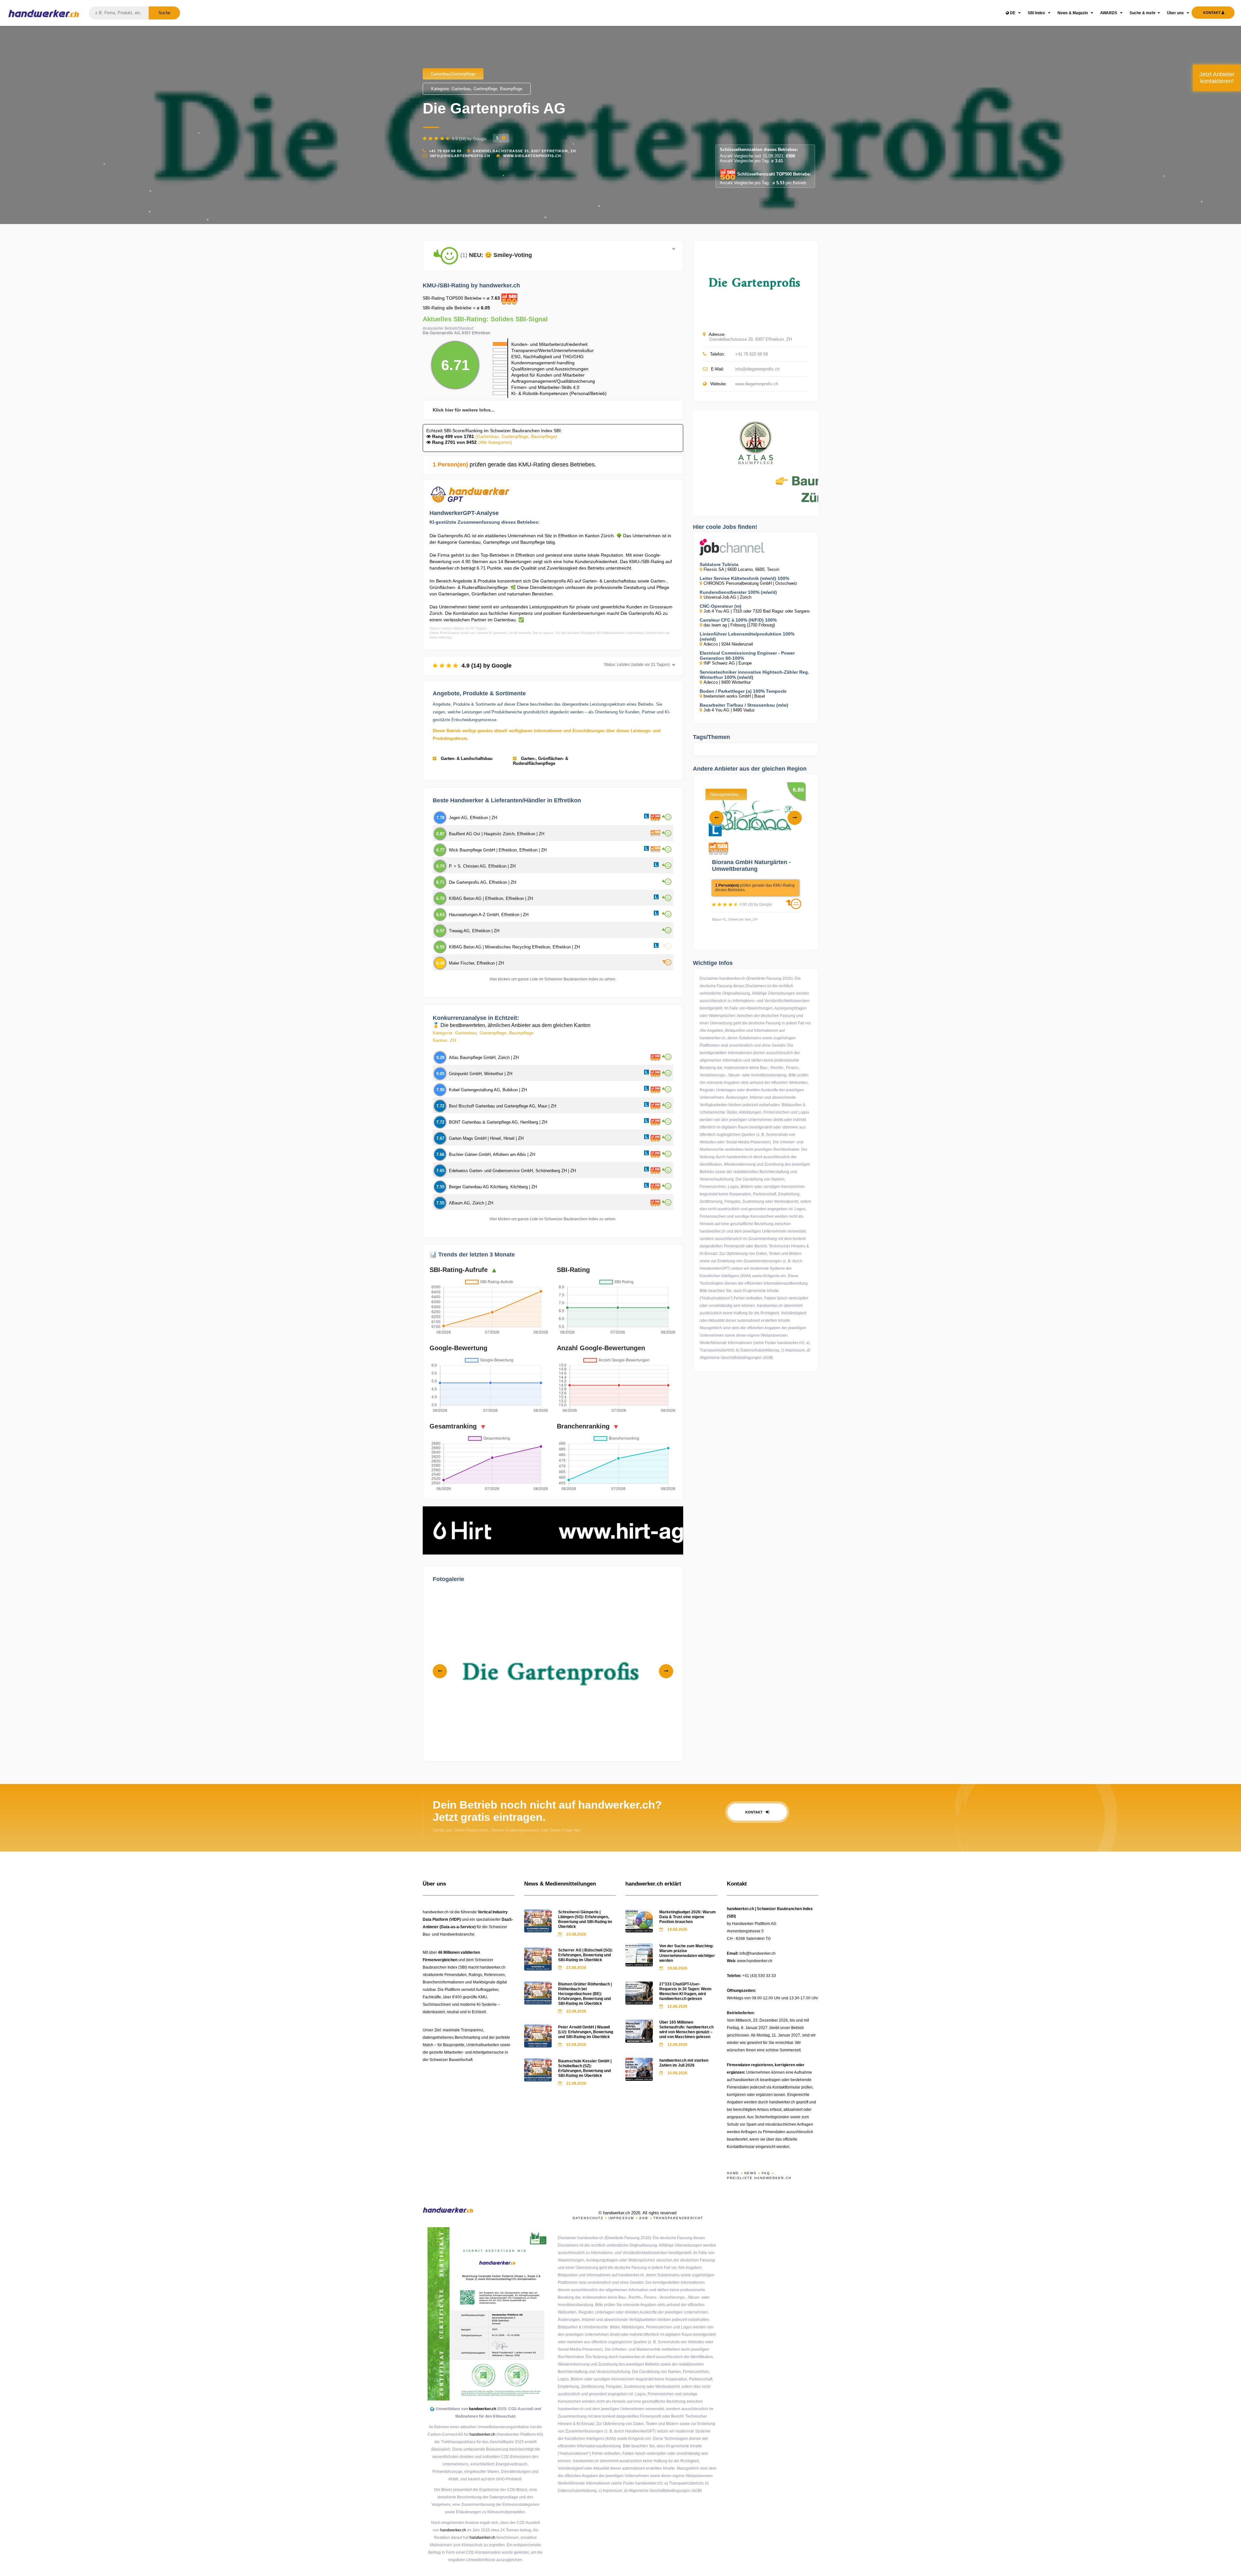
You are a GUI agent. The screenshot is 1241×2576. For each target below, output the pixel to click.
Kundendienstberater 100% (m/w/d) (738, 592)
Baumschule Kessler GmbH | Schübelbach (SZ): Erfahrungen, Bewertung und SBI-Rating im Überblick (585, 2068)
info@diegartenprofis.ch (460, 156)
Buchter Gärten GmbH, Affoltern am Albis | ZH (492, 1154)
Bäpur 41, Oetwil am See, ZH (735, 919)
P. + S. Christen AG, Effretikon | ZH (482, 866)
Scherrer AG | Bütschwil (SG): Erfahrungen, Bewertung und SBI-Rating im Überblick (585, 1955)
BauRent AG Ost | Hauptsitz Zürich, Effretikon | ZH (497, 834)
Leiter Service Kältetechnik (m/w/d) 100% (744, 578)
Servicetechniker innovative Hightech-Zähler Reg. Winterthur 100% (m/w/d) (754, 675)
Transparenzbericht (678, 2218)
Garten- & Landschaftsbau (466, 759)
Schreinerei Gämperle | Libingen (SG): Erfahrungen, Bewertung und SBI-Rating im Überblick (585, 1919)
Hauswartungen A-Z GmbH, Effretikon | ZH (489, 915)
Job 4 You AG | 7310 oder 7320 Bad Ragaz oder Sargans (757, 611)
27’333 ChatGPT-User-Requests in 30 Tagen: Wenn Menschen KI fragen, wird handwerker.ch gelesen (685, 1991)
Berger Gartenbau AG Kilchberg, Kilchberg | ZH (493, 1187)
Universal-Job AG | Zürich (727, 597)
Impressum (621, 2218)
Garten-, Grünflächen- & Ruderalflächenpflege (541, 761)
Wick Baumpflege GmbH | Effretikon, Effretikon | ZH (498, 850)
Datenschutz (588, 2218)
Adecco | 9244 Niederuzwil (728, 644)
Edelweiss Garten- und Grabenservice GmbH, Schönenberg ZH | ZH (512, 1171)
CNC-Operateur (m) (721, 606)
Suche (164, 13)
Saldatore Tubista (719, 564)
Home (733, 2173)
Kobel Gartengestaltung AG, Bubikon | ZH (488, 1090)
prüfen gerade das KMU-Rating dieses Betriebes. (514, 465)
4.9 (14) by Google (565, 666)
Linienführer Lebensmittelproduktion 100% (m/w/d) (747, 636)
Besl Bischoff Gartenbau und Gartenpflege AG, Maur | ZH (503, 1106)
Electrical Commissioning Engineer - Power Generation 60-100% (747, 656)
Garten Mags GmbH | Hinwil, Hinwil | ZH (486, 1138)
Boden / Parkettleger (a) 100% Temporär (743, 691)
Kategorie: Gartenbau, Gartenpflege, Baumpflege (477, 89)
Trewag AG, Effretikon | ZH (474, 931)
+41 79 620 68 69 (445, 151)
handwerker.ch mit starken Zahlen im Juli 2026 (684, 2063)
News (750, 2173)
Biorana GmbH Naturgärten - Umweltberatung (751, 866)
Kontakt (754, 1812)
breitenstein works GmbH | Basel (734, 696)
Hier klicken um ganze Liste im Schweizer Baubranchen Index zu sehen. (553, 979)
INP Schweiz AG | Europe (728, 663)
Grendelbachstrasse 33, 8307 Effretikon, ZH (525, 151)
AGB (644, 2218)
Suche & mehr (1143, 13)
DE (1013, 13)
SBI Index (1037, 13)
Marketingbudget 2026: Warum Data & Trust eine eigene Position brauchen (688, 1917)
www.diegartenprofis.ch (532, 156)
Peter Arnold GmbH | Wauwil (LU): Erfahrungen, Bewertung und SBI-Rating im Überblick (586, 2032)
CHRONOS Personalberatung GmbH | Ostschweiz (750, 583)
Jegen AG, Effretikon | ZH (473, 818)
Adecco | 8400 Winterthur (727, 682)
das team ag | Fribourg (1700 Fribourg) (739, 625)
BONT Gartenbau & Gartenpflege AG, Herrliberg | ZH (498, 1122)
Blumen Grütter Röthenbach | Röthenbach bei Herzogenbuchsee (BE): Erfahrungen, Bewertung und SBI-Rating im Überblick (585, 1994)
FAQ (766, 2173)
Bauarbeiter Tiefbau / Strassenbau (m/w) (744, 705)
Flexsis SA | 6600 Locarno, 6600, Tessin (741, 569)
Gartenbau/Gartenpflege (453, 74)
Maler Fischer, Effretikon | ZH (476, 963)
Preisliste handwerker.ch (759, 2178)
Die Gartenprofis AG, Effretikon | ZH (483, 882)
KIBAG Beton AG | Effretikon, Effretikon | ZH (491, 898)
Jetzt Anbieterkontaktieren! (1217, 78)
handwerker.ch (483, 2409)
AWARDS (1109, 13)
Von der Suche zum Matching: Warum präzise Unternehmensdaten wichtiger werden (687, 1953)
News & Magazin (1073, 13)
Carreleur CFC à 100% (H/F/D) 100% (738, 620)
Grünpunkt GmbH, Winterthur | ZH (481, 1074)
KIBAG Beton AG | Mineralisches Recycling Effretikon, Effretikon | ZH (514, 947)
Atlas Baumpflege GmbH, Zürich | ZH (484, 1058)
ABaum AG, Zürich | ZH (471, 1203)
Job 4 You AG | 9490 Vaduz (729, 710)
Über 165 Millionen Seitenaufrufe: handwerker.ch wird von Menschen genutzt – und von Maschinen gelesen (686, 2030)
